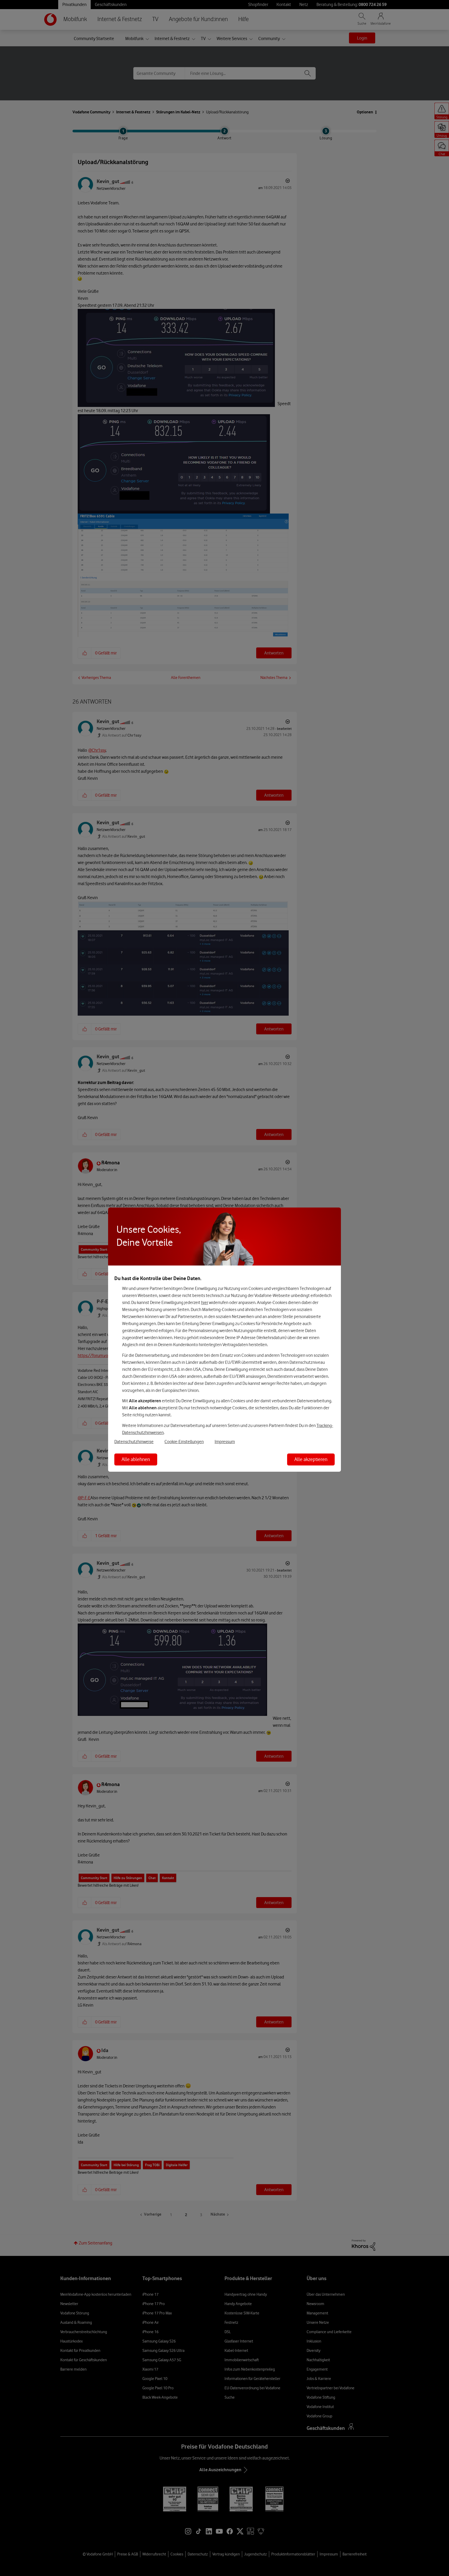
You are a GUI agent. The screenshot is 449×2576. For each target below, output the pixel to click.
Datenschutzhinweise (134, 1442)
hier (205, 1302)
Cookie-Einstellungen (184, 1442)
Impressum (225, 1442)
